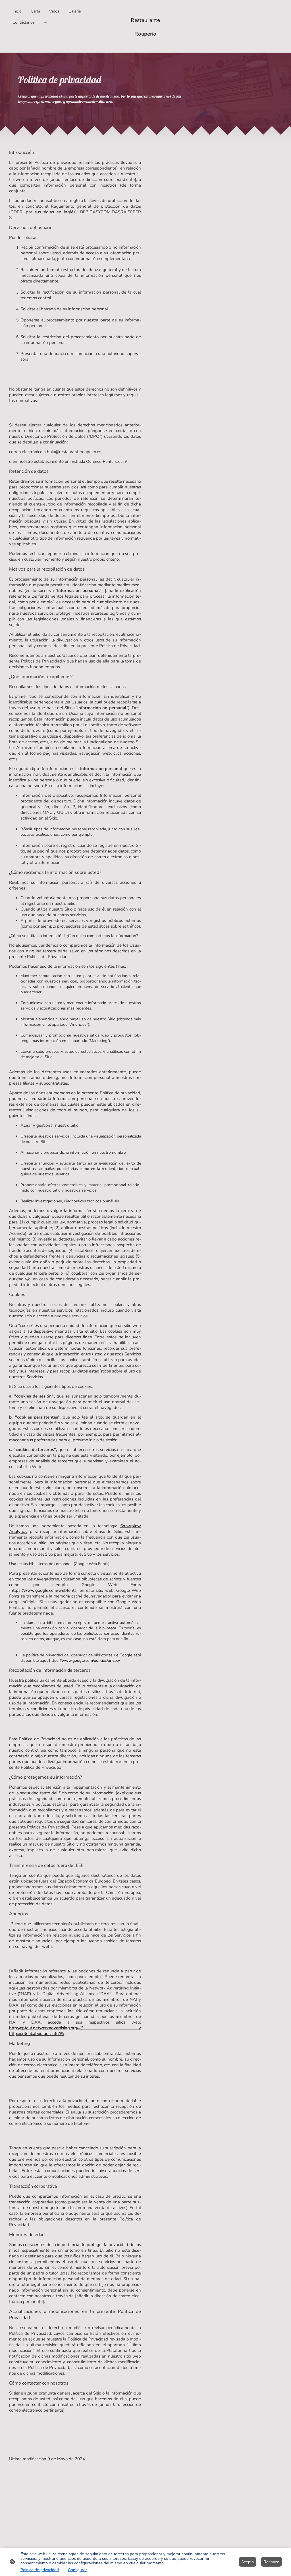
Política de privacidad (40, 2570)
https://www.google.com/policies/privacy (84, 1660)
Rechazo (271, 2562)
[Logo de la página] (145, 44)
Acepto (248, 2562)
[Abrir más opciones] (46, 22)
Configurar (77, 2570)
